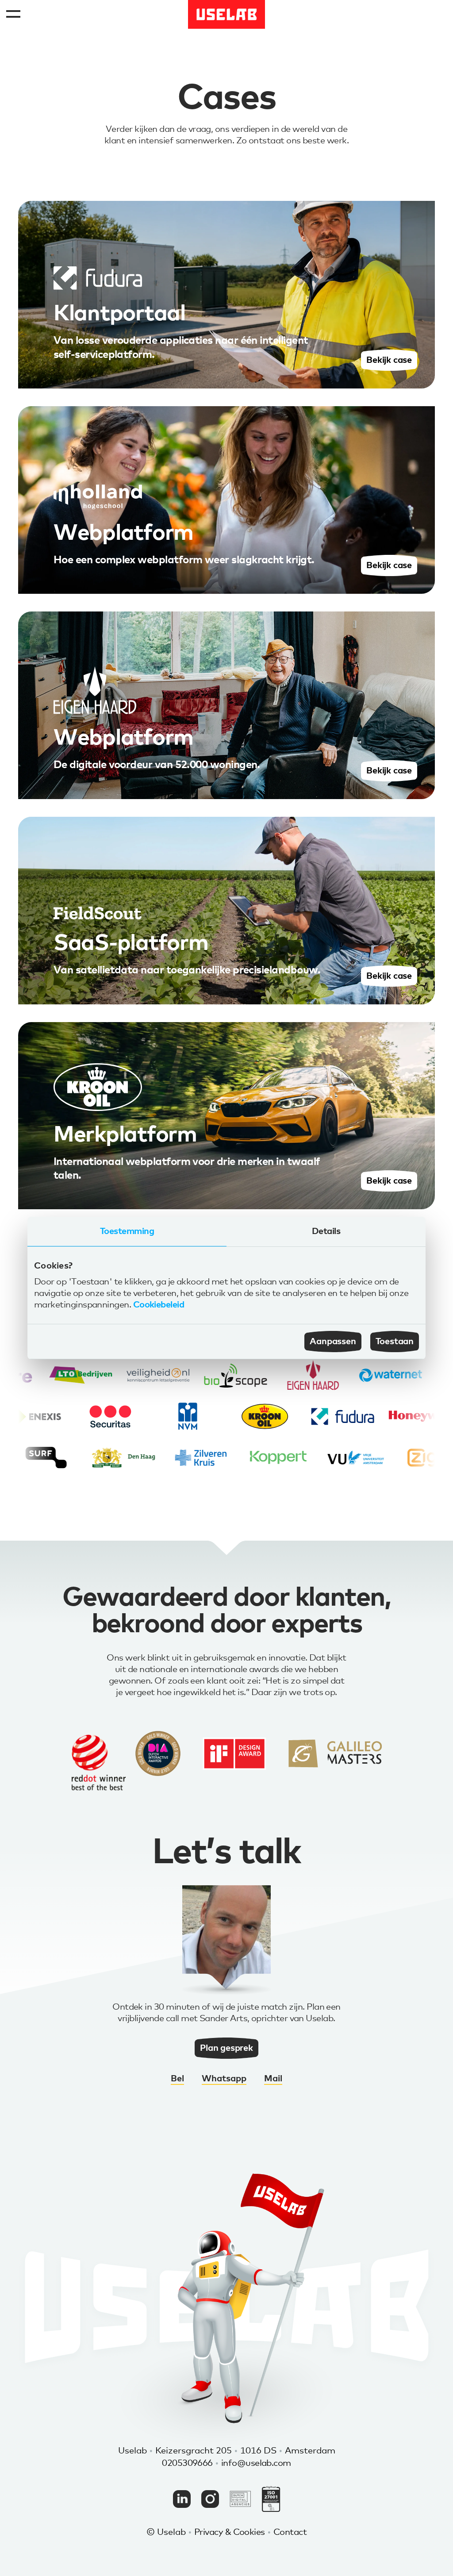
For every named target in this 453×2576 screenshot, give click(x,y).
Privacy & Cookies (230, 2532)
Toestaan (395, 1342)
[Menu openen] (14, 14)
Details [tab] (326, 1231)
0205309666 (187, 2463)
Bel (177, 2079)
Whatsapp (224, 2079)
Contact (290, 2532)
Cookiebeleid (159, 1305)
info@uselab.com (256, 2463)
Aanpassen (333, 1342)
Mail (273, 2079)
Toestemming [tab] (127, 1231)
